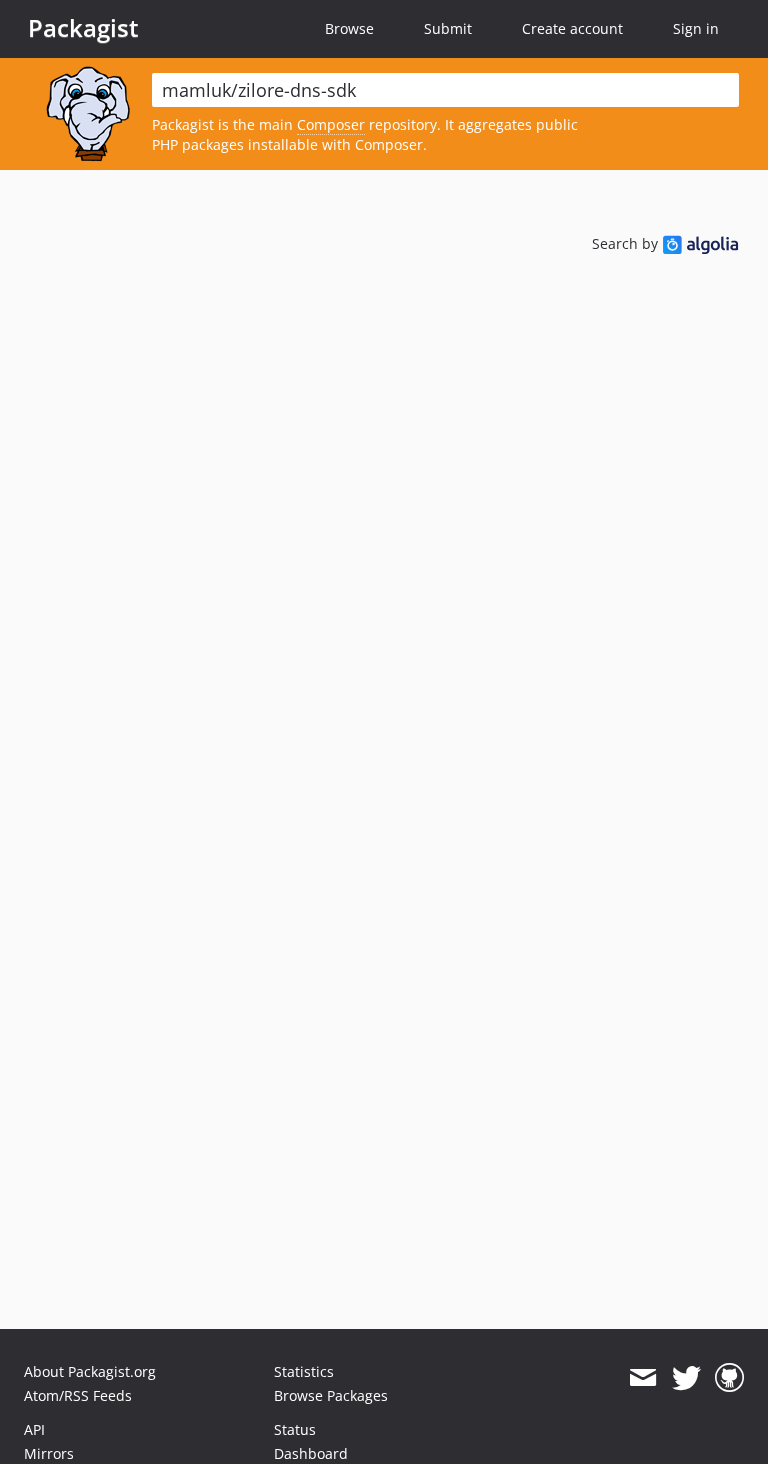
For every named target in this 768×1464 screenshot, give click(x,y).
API (34, 1429)
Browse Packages (331, 1395)
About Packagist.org (90, 1371)
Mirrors (49, 1453)
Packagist (83, 28)
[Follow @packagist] (686, 1378)
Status (295, 1429)
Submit (448, 28)
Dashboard (311, 1453)
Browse (349, 28)
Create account (572, 28)
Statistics (304, 1371)
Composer (331, 124)
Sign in (696, 28)
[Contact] (642, 1378)
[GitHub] (729, 1378)
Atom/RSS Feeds (78, 1395)
